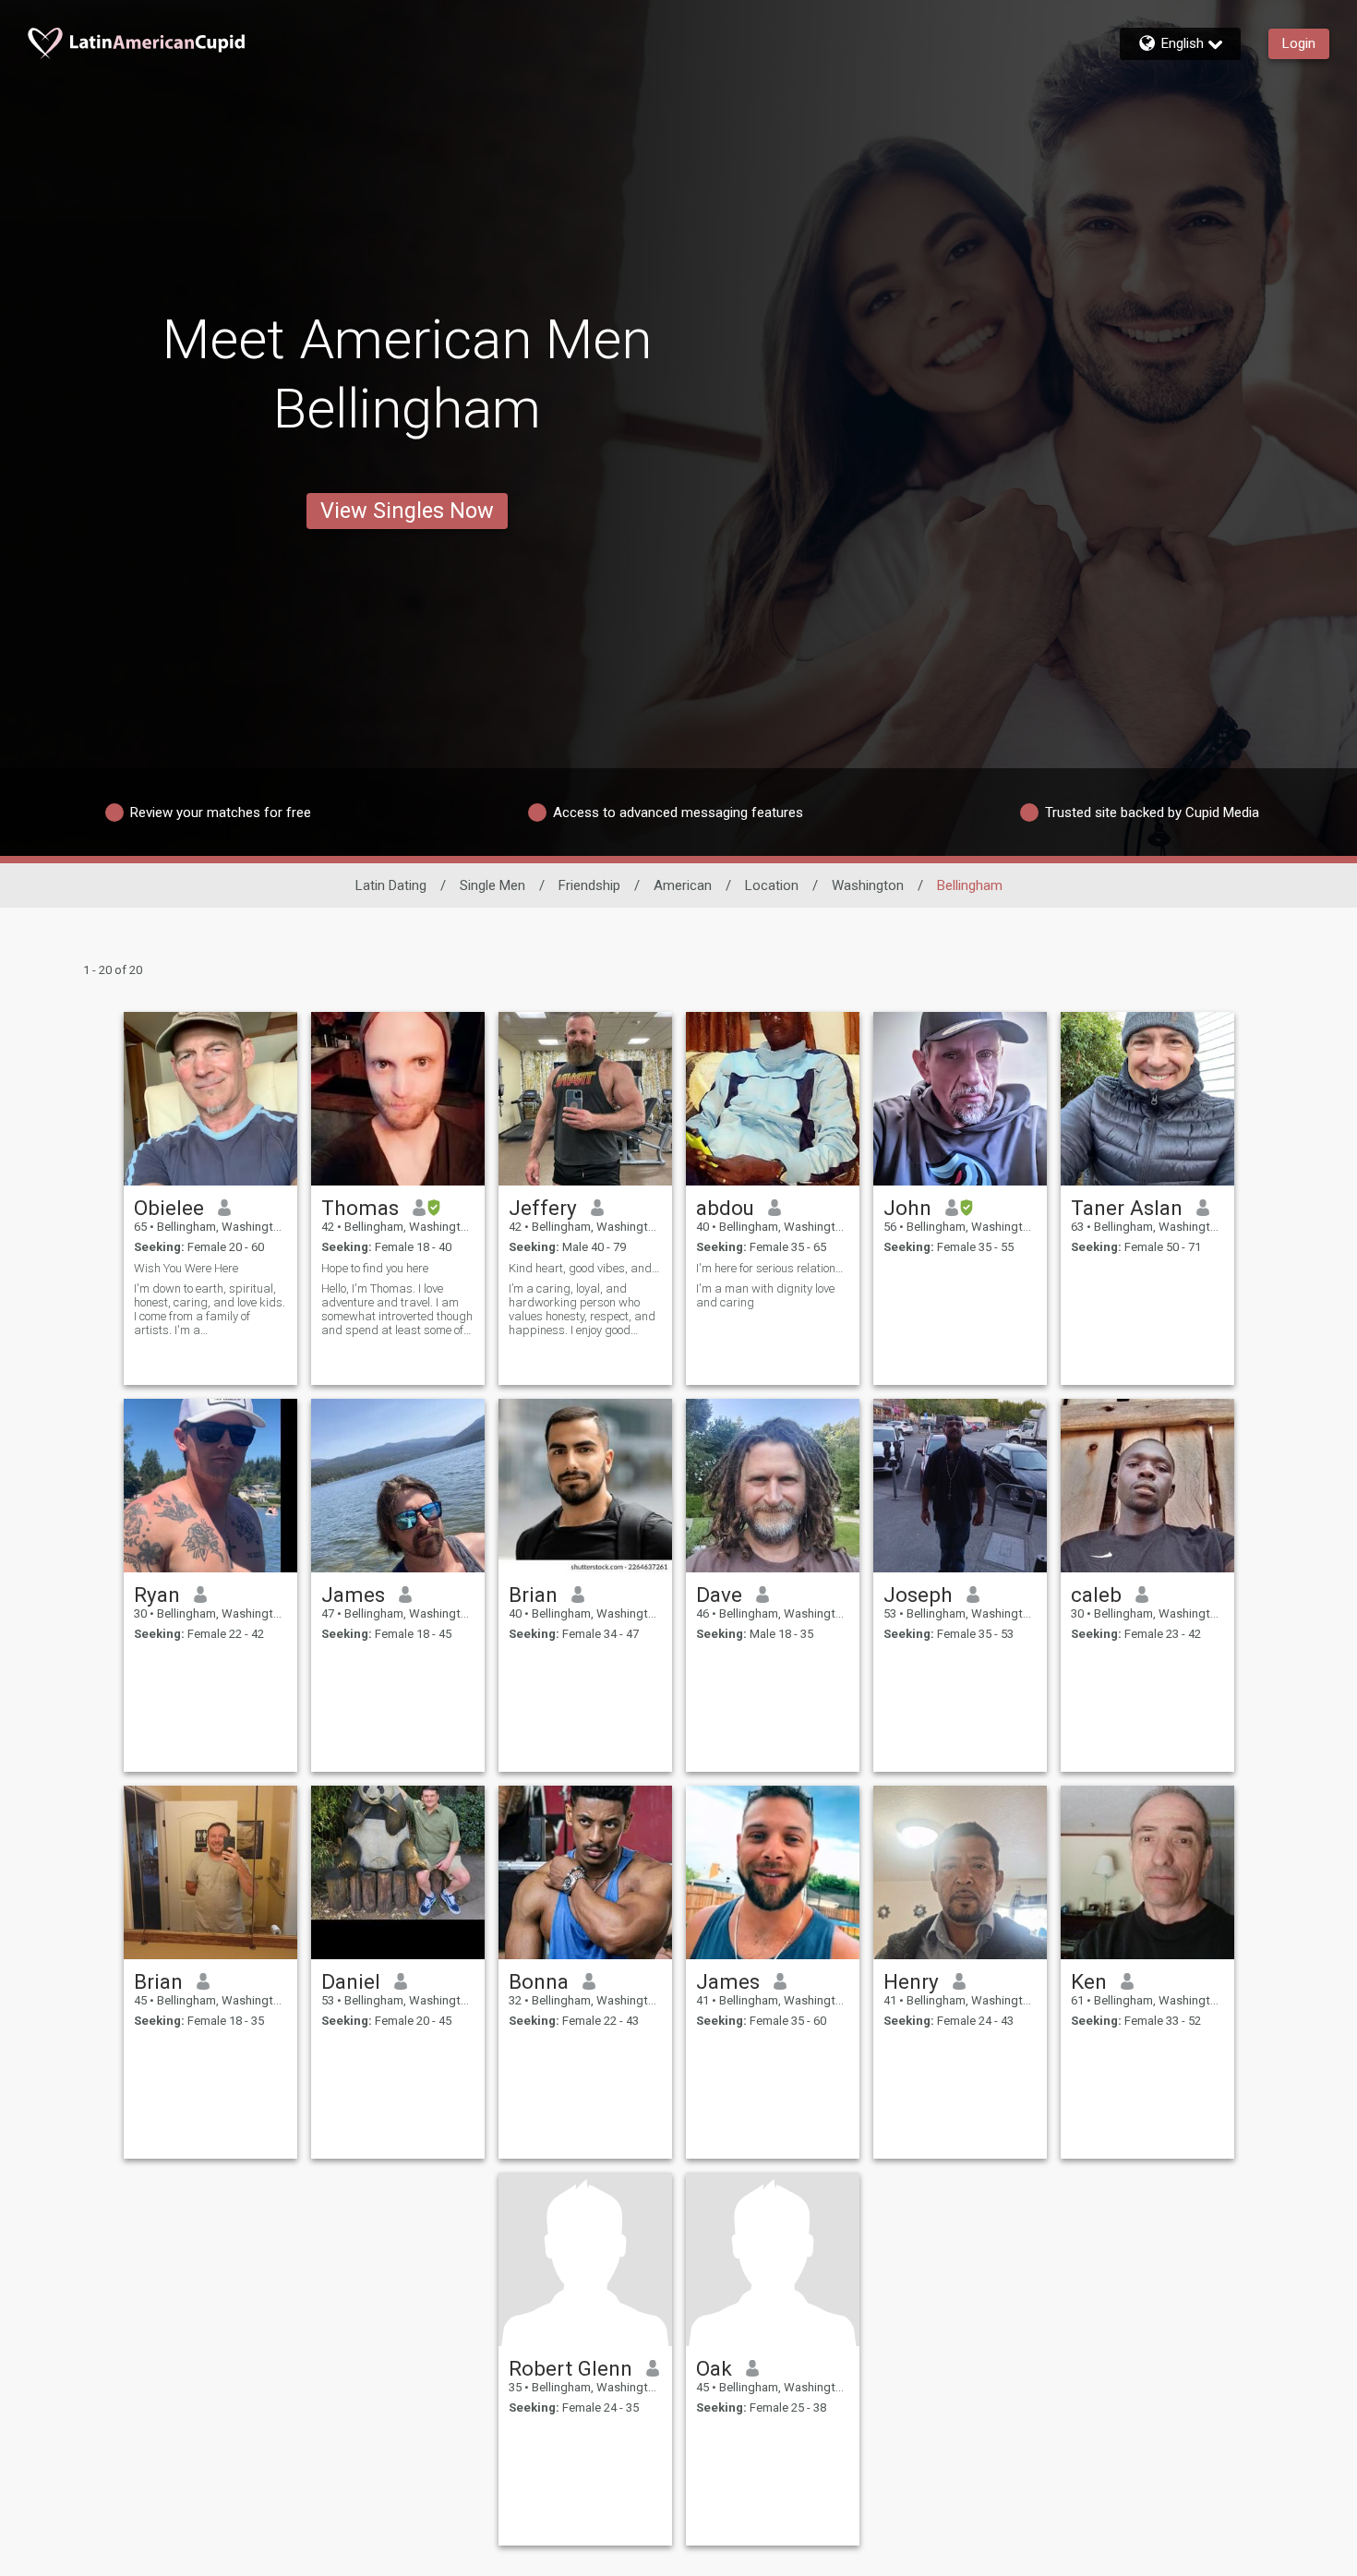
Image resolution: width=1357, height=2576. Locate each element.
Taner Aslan (1127, 1208)
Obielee (169, 1208)
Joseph (918, 1595)
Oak (714, 2368)
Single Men (492, 885)
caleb (1096, 1595)
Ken (1089, 1981)
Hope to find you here (375, 1268)
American (683, 885)
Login (1299, 43)
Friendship (589, 885)
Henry (911, 1981)
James (353, 1595)
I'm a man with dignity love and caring (765, 1295)
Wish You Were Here (186, 1268)
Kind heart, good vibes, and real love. (585, 1268)
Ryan (157, 1595)
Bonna (539, 1981)
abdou (725, 1208)
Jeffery (543, 1208)
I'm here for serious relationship (773, 1268)
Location (772, 885)
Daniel (351, 1981)
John (907, 1208)
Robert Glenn (570, 2368)
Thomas (360, 1208)
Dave (719, 1595)
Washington (868, 885)
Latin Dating (391, 885)
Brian (533, 1595)
